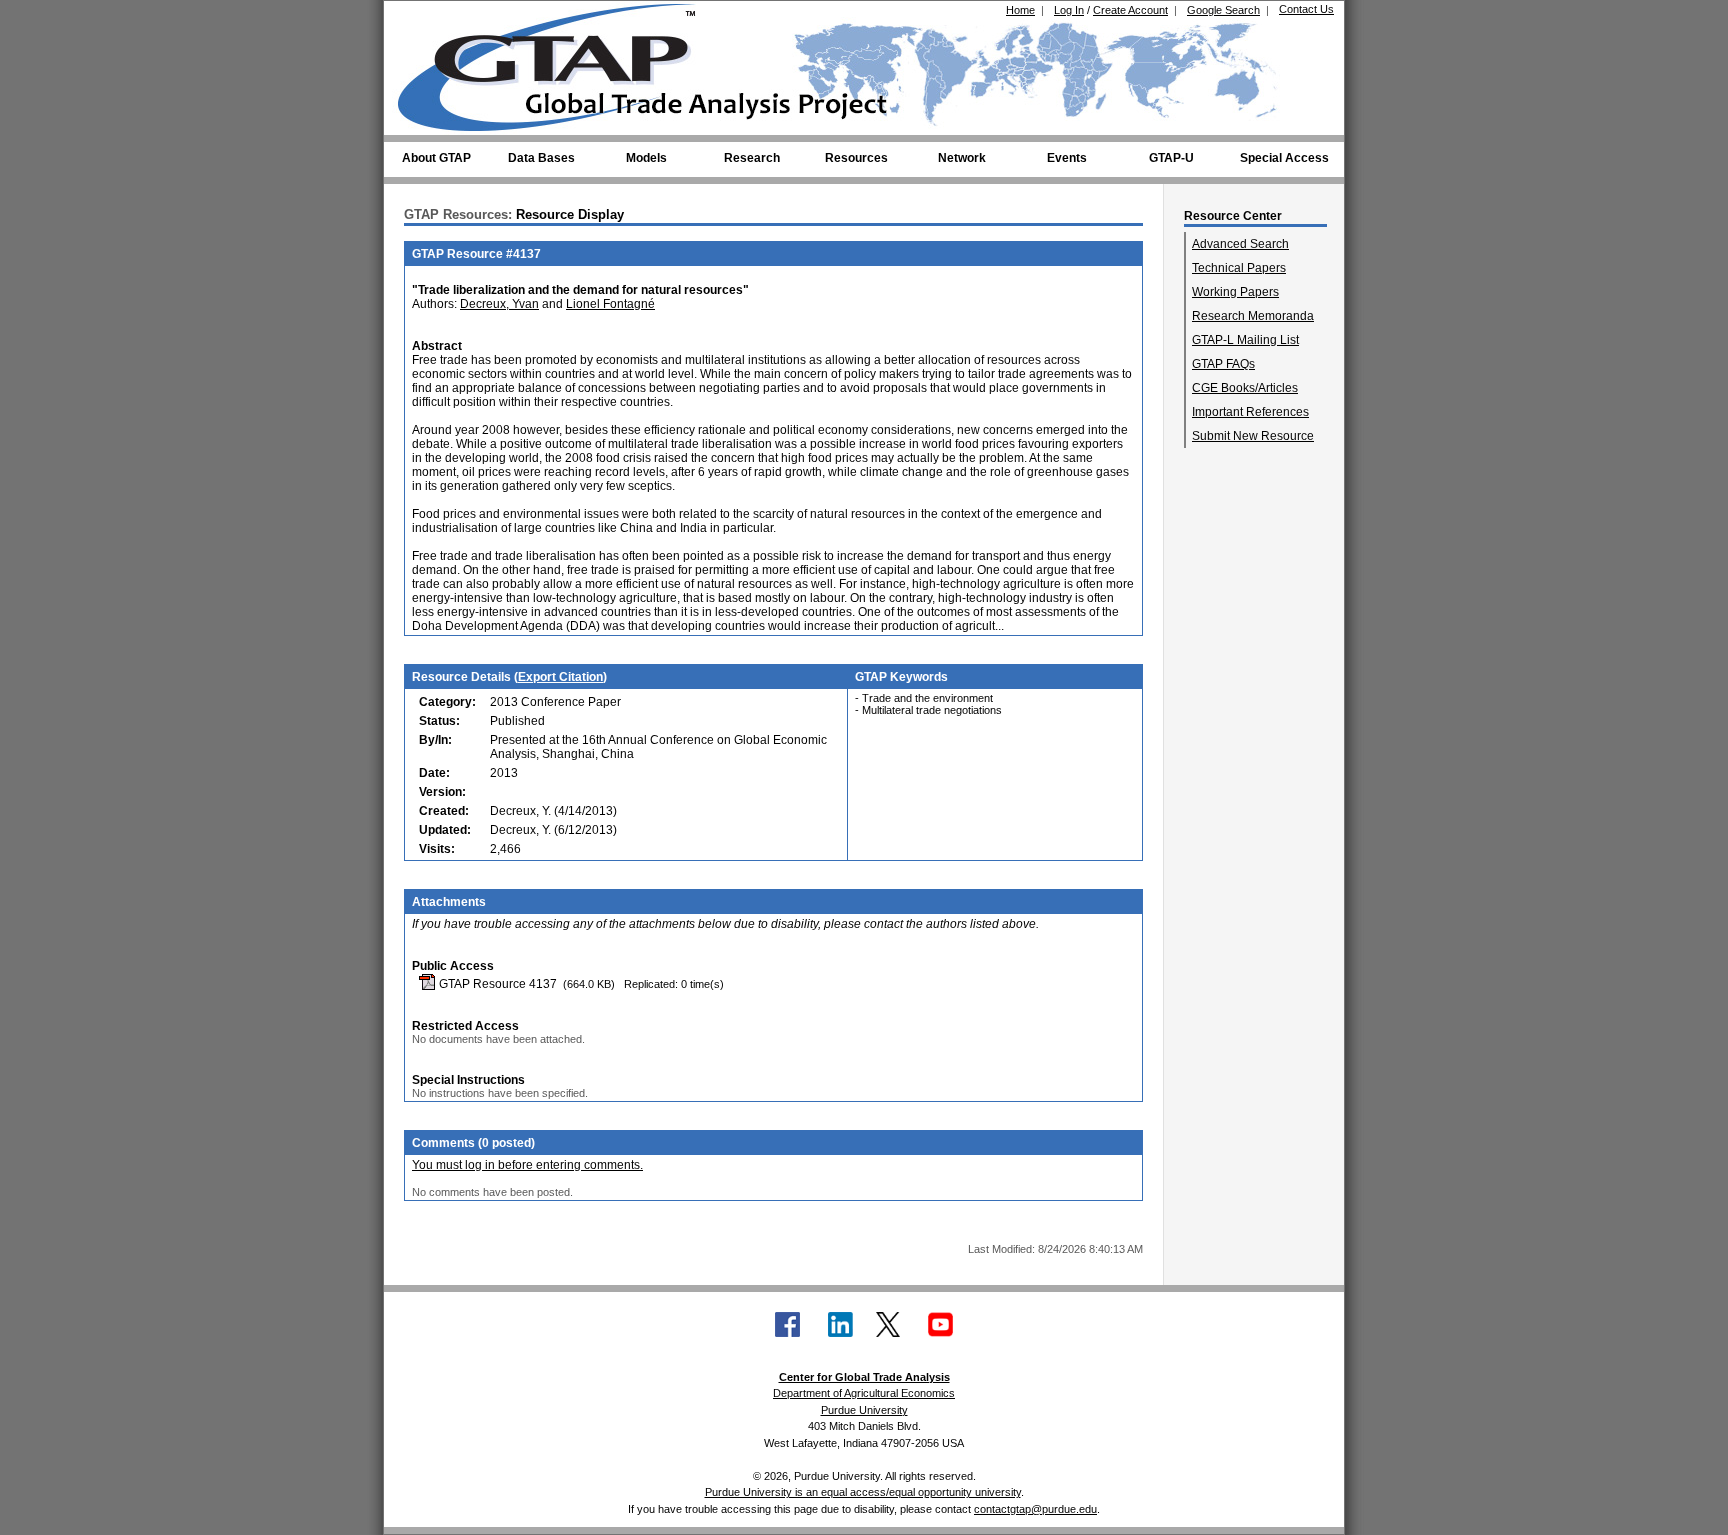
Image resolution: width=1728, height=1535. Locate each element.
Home (1020, 10)
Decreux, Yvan (499, 304)
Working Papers (1235, 292)
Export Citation (560, 677)
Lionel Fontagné (610, 304)
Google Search (1223, 10)
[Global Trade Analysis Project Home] (559, 63)
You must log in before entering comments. (527, 1165)
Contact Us (1306, 9)
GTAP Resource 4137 (496, 984)
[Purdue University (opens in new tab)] (428, 18)
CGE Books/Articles (1245, 388)
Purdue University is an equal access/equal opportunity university (863, 1492)
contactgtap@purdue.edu (1035, 1509)
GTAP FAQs (1223, 364)
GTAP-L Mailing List (1245, 340)
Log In (1069, 10)
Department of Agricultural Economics (864, 1393)
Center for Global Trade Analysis (864, 1377)
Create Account (1130, 10)
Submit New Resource (1253, 436)
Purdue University (864, 1410)
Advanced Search (1240, 244)
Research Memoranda (1253, 316)
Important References (1250, 412)
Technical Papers (1239, 268)
